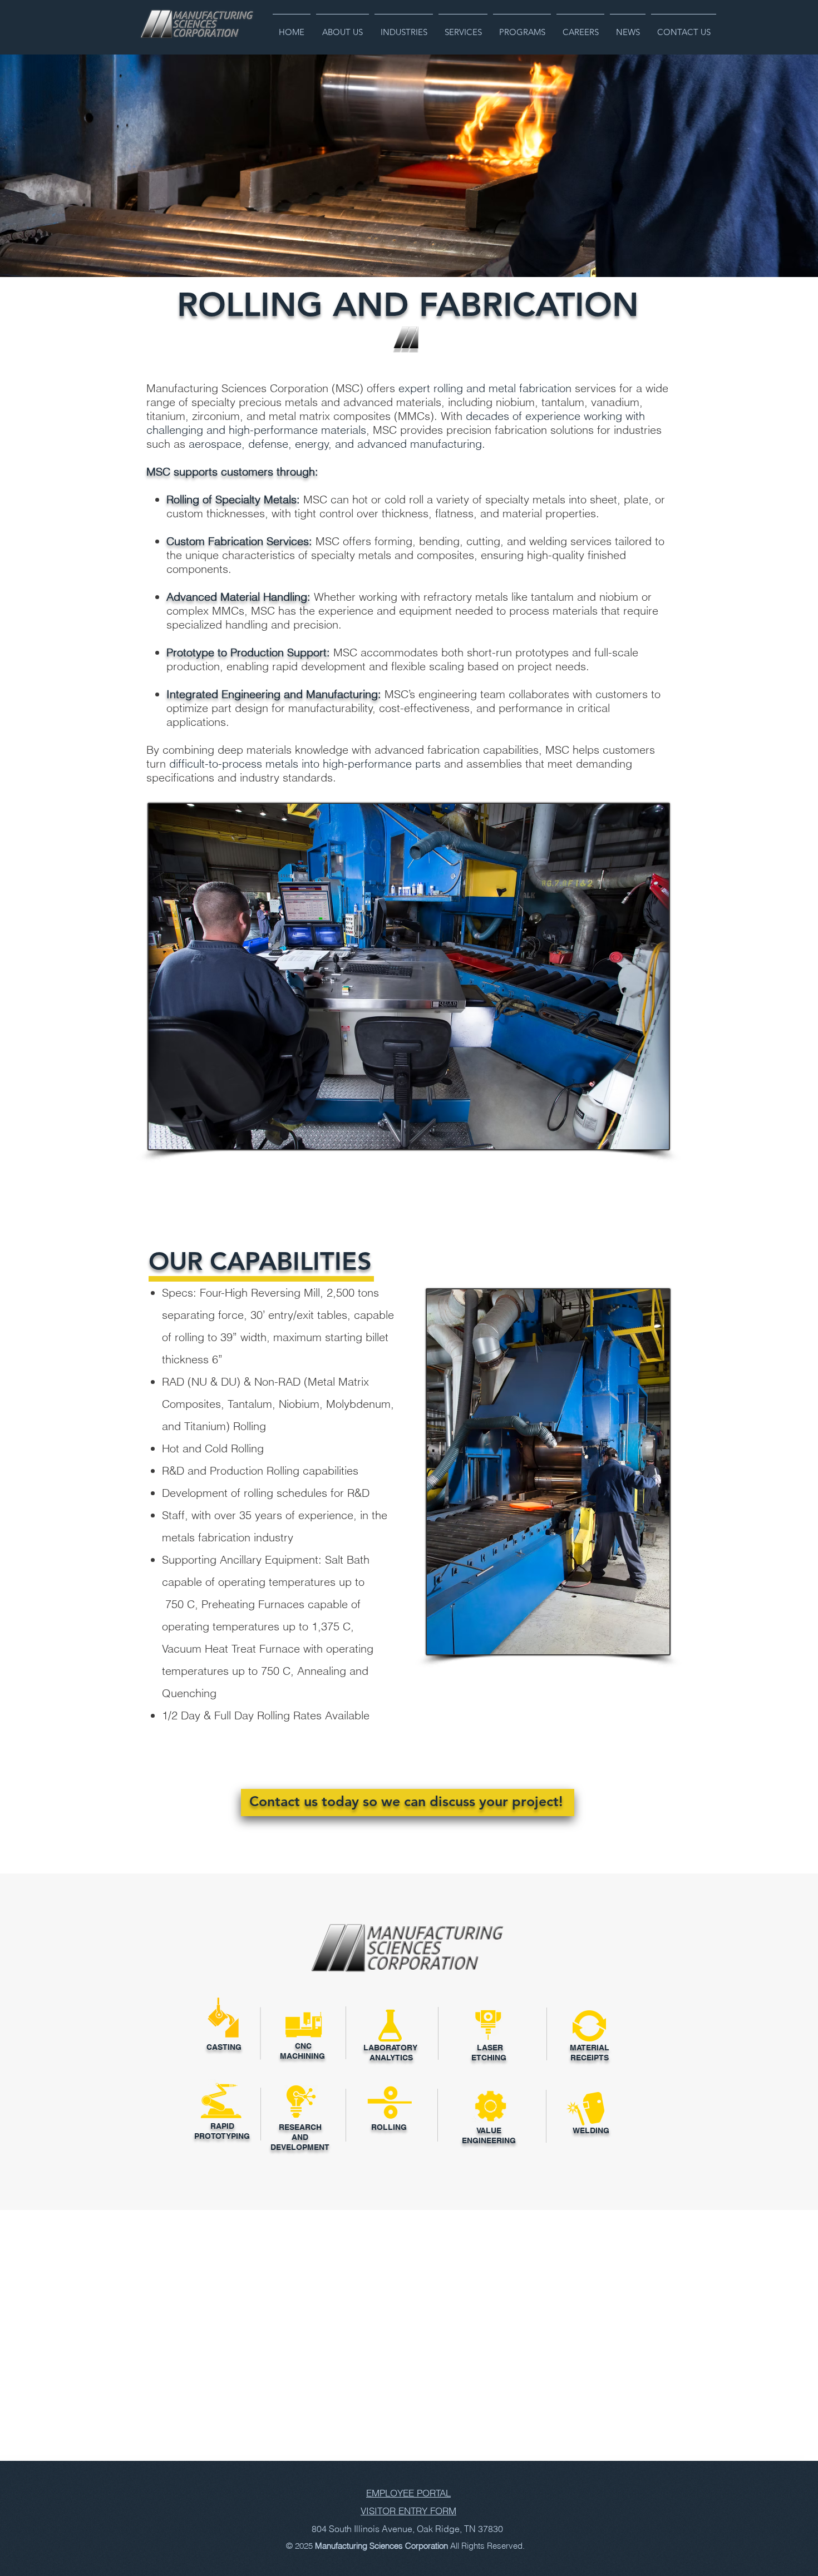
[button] (343, 27)
